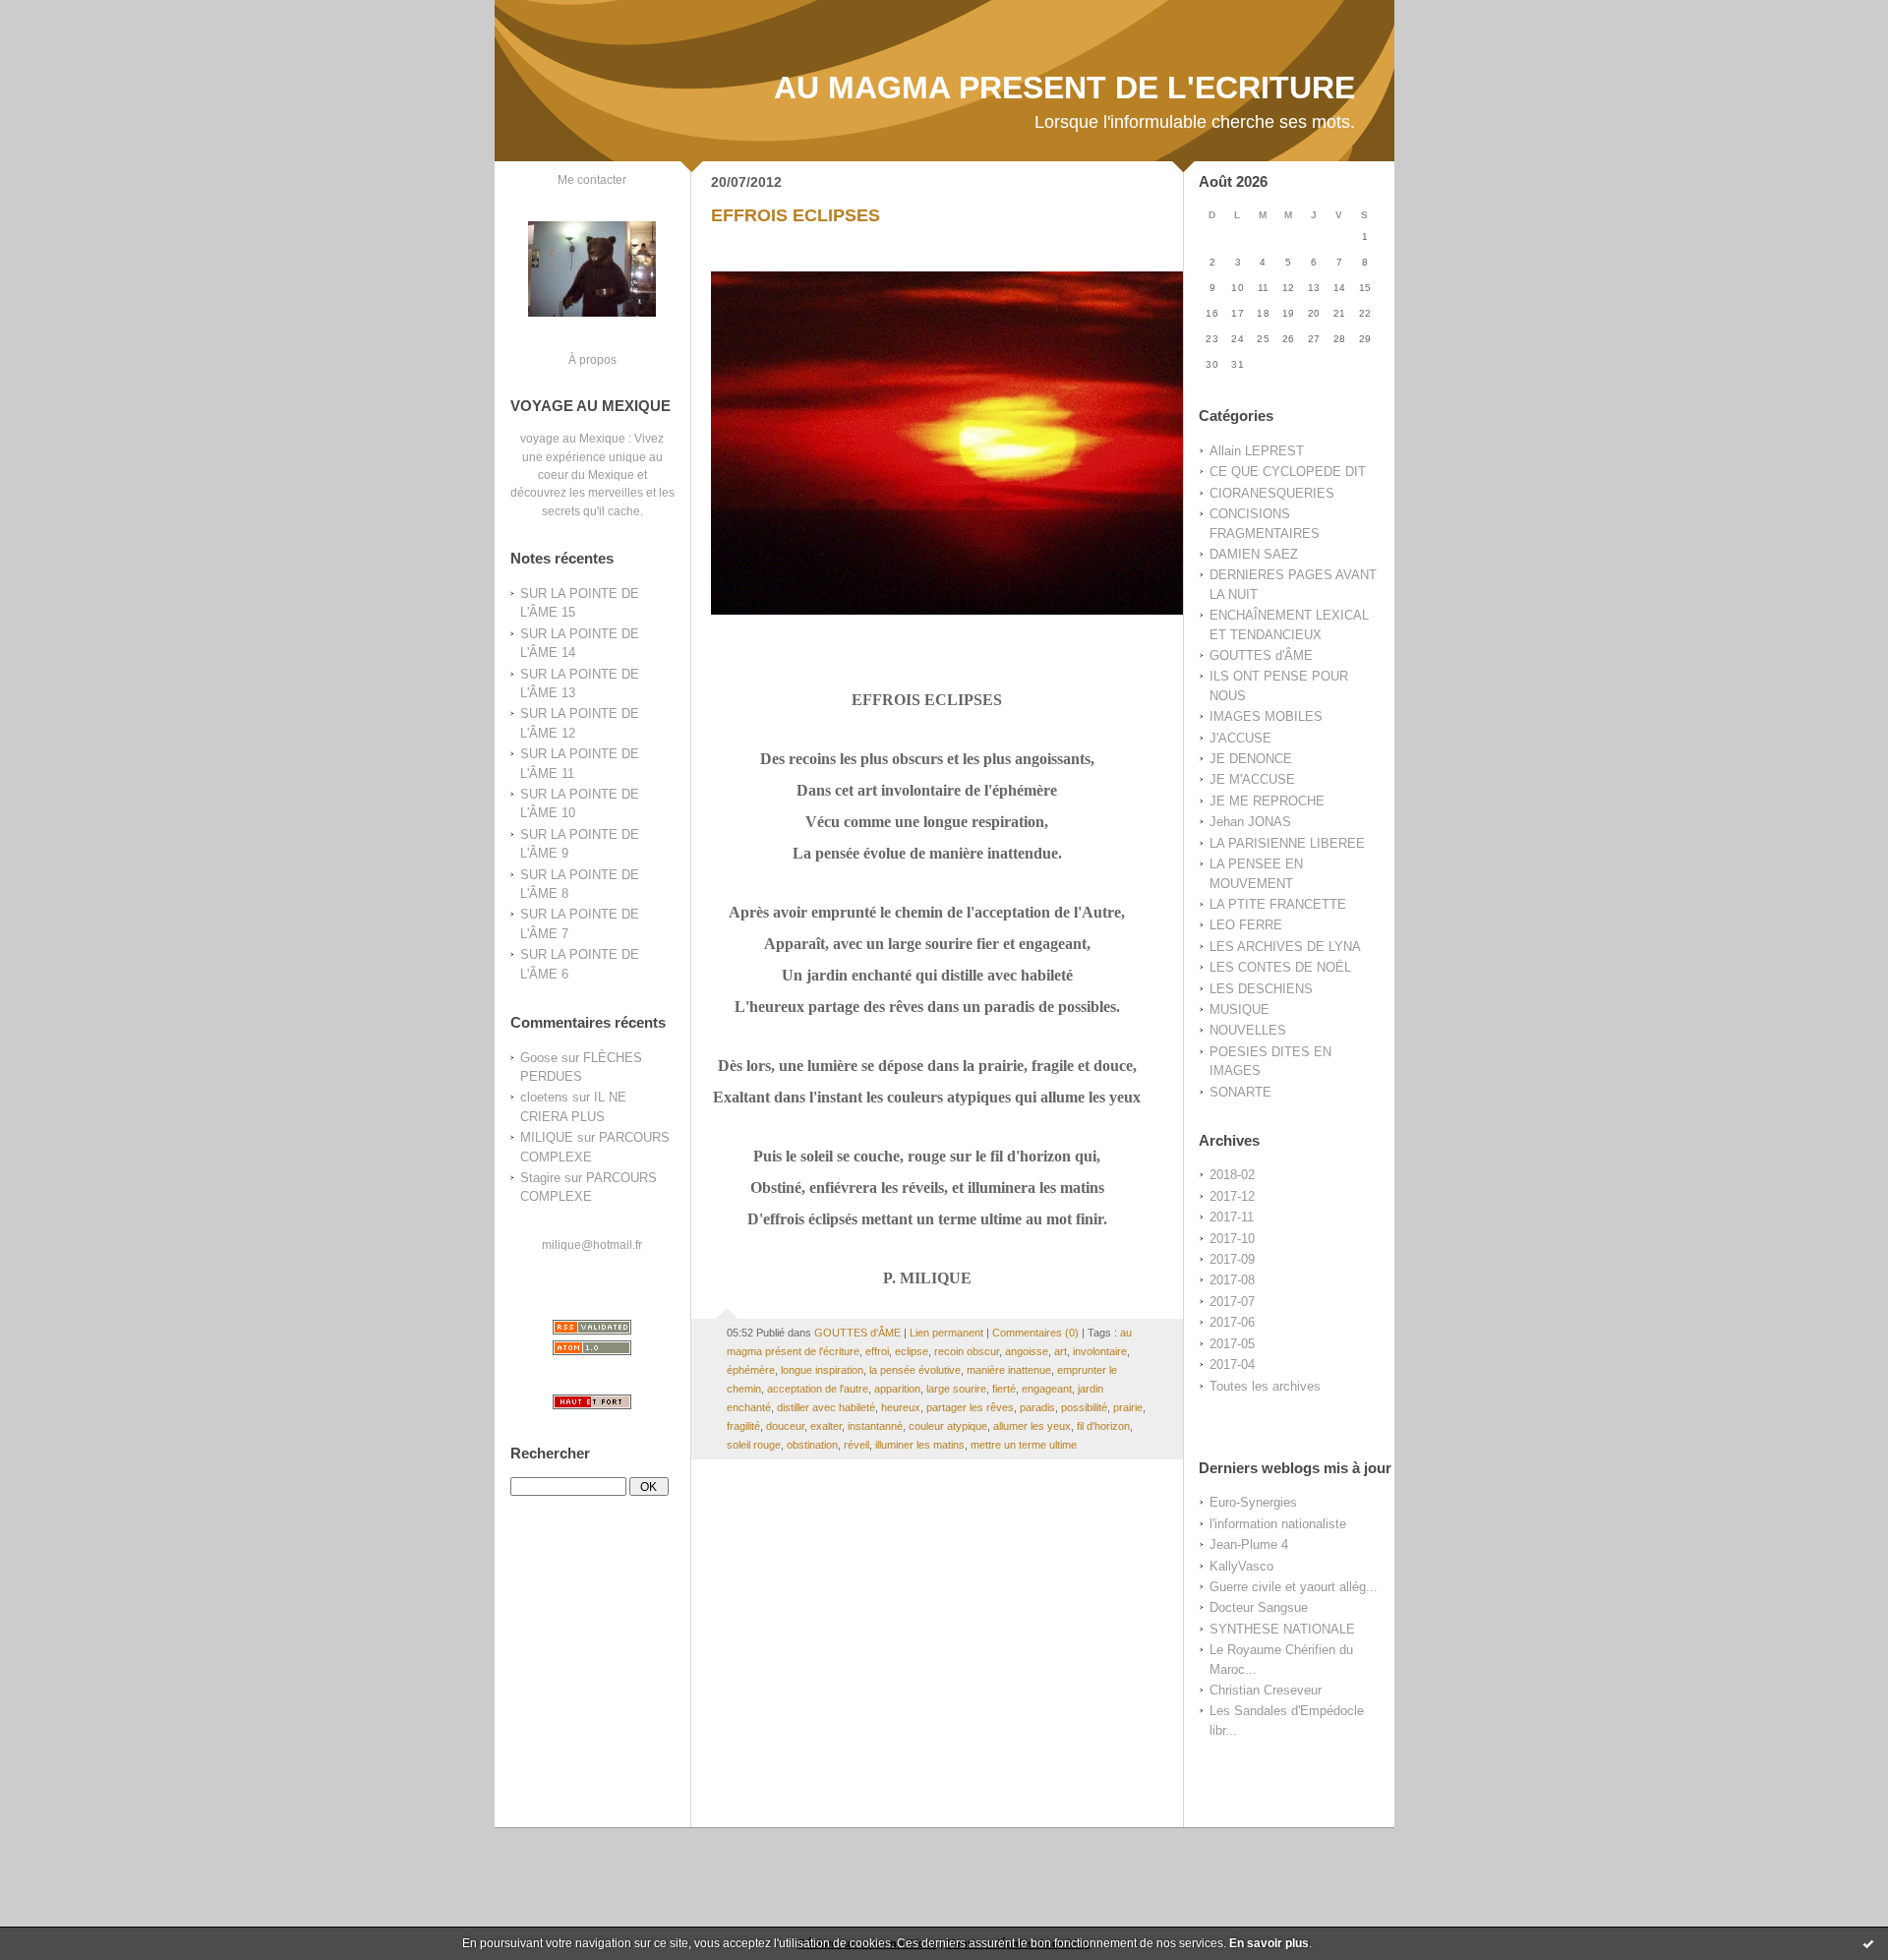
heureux (901, 1407)
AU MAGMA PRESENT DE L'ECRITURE (1064, 88)
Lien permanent (946, 1333)
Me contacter (592, 179)
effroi (877, 1351)
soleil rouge (754, 1445)
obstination (812, 1445)
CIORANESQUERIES (1272, 493)
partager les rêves (970, 1407)
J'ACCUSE (1240, 738)
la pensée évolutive (915, 1370)
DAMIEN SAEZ (1254, 554)
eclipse (912, 1351)
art (1061, 1351)
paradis (1037, 1407)
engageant (1047, 1389)
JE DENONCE (1251, 759)
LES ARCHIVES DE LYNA (1285, 947)
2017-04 (1232, 1365)
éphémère (751, 1370)
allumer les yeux (1032, 1426)
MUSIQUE (1239, 1010)
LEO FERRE (1246, 925)
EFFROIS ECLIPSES (796, 215)
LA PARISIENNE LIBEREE (1287, 843)
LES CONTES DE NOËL (1280, 967)
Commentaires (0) (1035, 1333)
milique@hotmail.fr (592, 1245)
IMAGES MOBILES (1266, 716)
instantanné (875, 1426)
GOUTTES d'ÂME (1261, 655)
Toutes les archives (1265, 1386)
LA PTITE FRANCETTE (1278, 904)
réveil (856, 1445)
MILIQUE (547, 1137)
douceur (785, 1426)
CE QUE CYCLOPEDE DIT (1288, 472)
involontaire (1100, 1351)
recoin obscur (967, 1351)
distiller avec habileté (826, 1407)
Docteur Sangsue (1259, 1607)
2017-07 (1232, 1302)
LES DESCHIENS (1261, 989)
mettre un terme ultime (1024, 1445)
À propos (592, 359)
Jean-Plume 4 (1249, 1544)
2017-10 (1232, 1239)
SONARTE (1240, 1092)
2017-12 (1232, 1196)
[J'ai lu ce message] (1868, 1943)
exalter (826, 1426)
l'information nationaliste (1278, 1524)
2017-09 (1232, 1259)
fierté (1004, 1389)
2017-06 (1232, 1322)
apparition (897, 1389)
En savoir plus (1269, 1943)
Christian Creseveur (1266, 1690)
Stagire (540, 1178)
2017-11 (1232, 1217)
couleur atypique (948, 1426)
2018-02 (1232, 1175)
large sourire (956, 1389)
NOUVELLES (1248, 1030)
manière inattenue (1009, 1370)
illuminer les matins (920, 1445)
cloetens (544, 1097)
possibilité (1084, 1407)
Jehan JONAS (1250, 822)
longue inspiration (822, 1370)
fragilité (743, 1426)
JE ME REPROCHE (1267, 801)
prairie (1128, 1407)
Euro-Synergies (1253, 1502)
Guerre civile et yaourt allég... (1294, 1587)
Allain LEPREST (1257, 451)
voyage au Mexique (573, 438)
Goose (539, 1058)
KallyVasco (1241, 1566)
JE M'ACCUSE (1252, 779)
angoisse (1027, 1351)
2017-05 (1232, 1344)
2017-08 (1232, 1280)
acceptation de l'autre (818, 1389)
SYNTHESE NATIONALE (1282, 1629)
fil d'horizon (1103, 1426)
